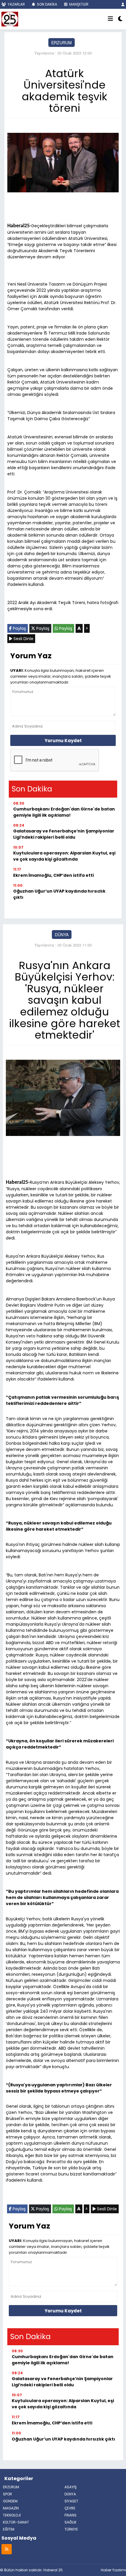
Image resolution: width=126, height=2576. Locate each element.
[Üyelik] (123, 4)
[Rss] (7, 2549)
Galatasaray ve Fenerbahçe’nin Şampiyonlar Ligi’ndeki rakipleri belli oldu (64, 834)
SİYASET (71, 2501)
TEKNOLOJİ (12, 2515)
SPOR (7, 2494)
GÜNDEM (10, 2501)
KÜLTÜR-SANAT (16, 2522)
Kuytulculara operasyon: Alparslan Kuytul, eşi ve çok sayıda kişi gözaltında (64, 856)
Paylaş (19, 628)
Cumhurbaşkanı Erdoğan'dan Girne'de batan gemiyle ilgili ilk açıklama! (64, 812)
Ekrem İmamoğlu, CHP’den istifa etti (53, 875)
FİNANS (70, 2515)
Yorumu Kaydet (63, 741)
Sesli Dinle (23, 639)
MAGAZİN (11, 2508)
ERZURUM (62, 43)
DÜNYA (62, 935)
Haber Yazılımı (113, 2570)
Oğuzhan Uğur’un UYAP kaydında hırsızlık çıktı (59, 894)
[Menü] (110, 19)
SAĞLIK (70, 2522)
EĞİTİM (9, 2529)
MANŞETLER (78, 4)
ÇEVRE (70, 2508)
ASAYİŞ (71, 2487)
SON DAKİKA (47, 4)
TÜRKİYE (71, 2529)
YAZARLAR (16, 4)
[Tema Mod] (120, 19)
